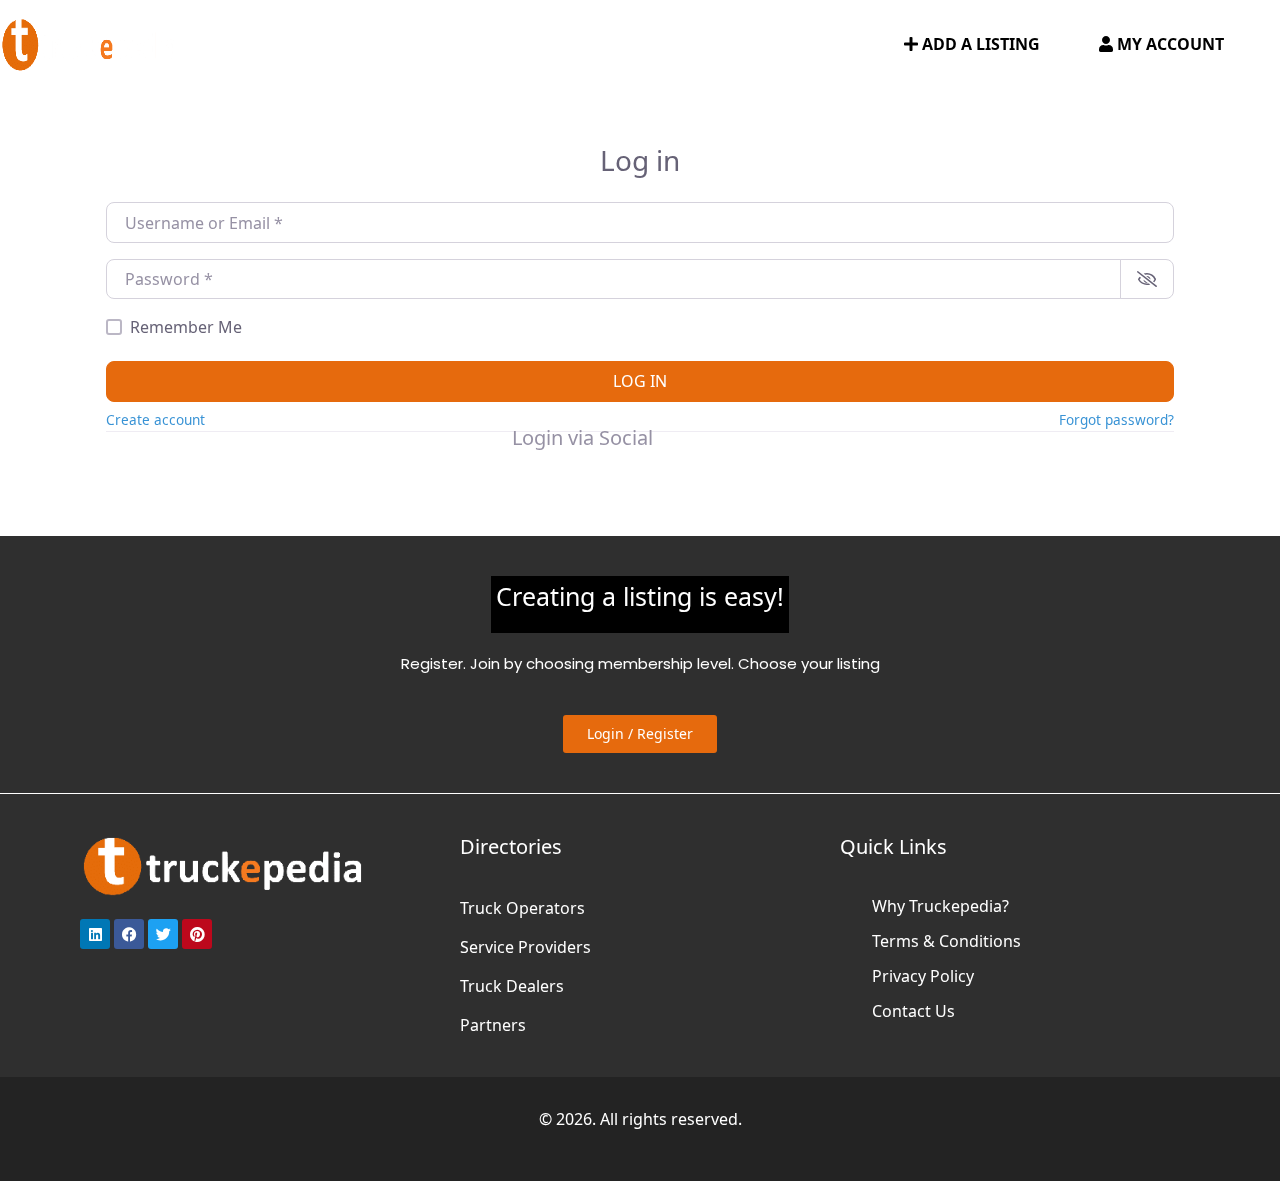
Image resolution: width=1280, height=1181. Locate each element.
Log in (640, 381)
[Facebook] (129, 934)
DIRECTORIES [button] (338, 45)
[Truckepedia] (90, 42)
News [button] (635, 45)
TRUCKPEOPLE (746, 45)
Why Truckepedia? (940, 906)
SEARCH (850, 45)
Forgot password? (1116, 419)
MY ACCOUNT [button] (1168, 44)
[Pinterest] (197, 934)
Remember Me (186, 327)
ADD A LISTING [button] (979, 44)
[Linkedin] (95, 934)
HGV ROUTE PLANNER (509, 45)
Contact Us (913, 1011)
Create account (155, 419)
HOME (244, 45)
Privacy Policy (923, 976)
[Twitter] (163, 934)
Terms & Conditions (946, 941)
